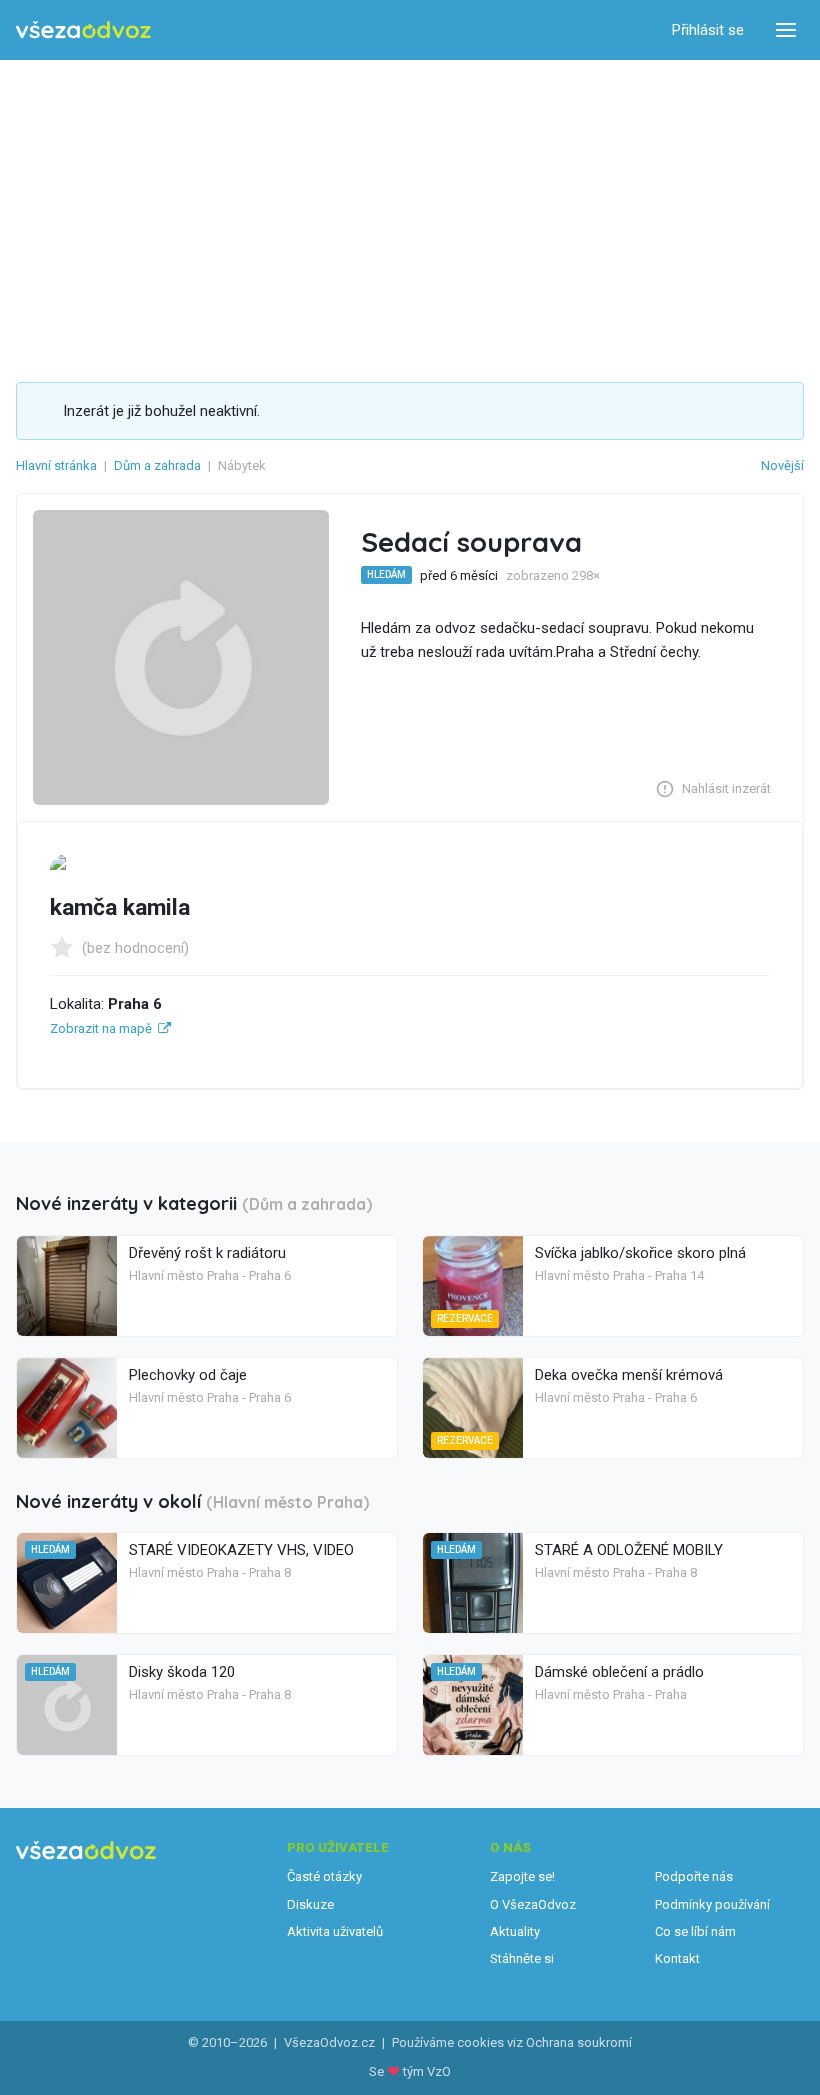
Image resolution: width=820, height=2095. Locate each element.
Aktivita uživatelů (335, 1931)
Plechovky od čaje (188, 1375)
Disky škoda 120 (182, 1672)
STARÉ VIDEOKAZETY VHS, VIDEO (241, 1550)
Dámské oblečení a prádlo (619, 1672)
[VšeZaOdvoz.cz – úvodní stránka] (83, 30)
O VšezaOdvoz (533, 1904)
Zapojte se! (522, 1876)
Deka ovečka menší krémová (629, 1375)
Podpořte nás (694, 1876)
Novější (782, 465)
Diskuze (310, 1904)
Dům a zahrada (157, 465)
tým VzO (427, 2071)
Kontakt (677, 1958)
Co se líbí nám (695, 1931)
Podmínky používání (712, 1904)
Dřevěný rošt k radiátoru (207, 1253)
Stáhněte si (522, 1958)
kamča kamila (120, 907)
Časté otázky (324, 1876)
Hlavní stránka (56, 465)
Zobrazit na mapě (101, 1028)
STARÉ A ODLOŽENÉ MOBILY (629, 1550)
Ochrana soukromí (579, 2042)
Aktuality (515, 1931)
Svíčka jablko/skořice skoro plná (640, 1253)
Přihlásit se (708, 30)
